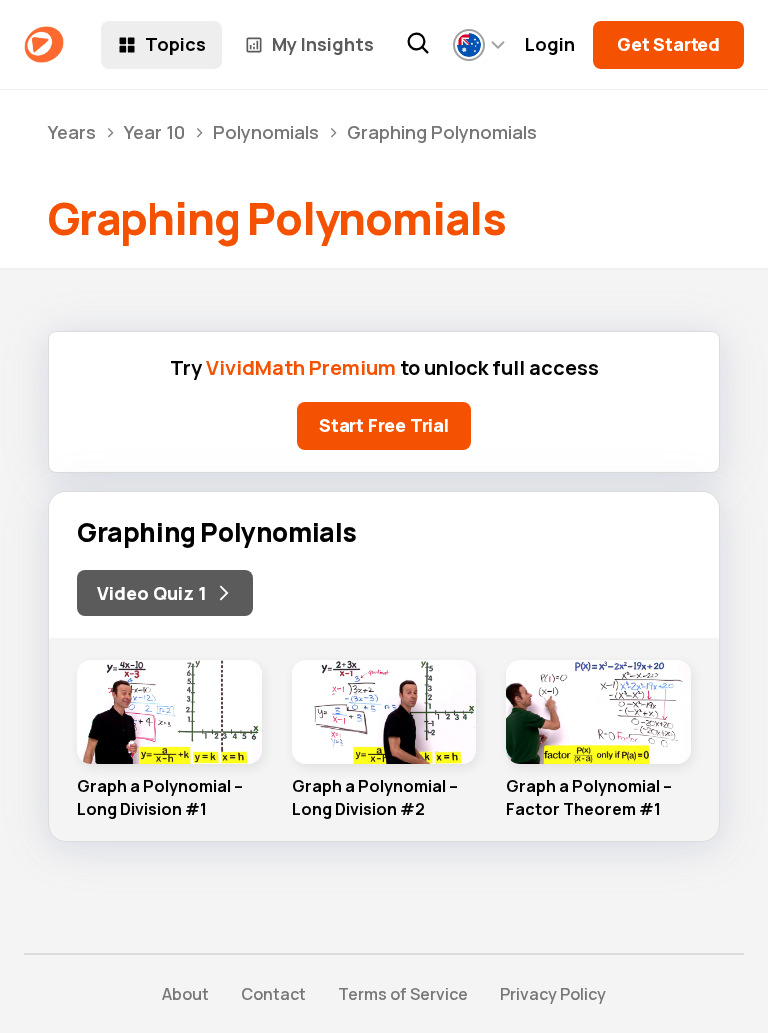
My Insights (323, 44)
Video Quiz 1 (152, 593)
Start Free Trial (384, 425)
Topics (175, 44)
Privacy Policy (553, 994)
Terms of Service (403, 994)
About (185, 994)
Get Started (668, 44)
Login (550, 44)
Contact (273, 994)
